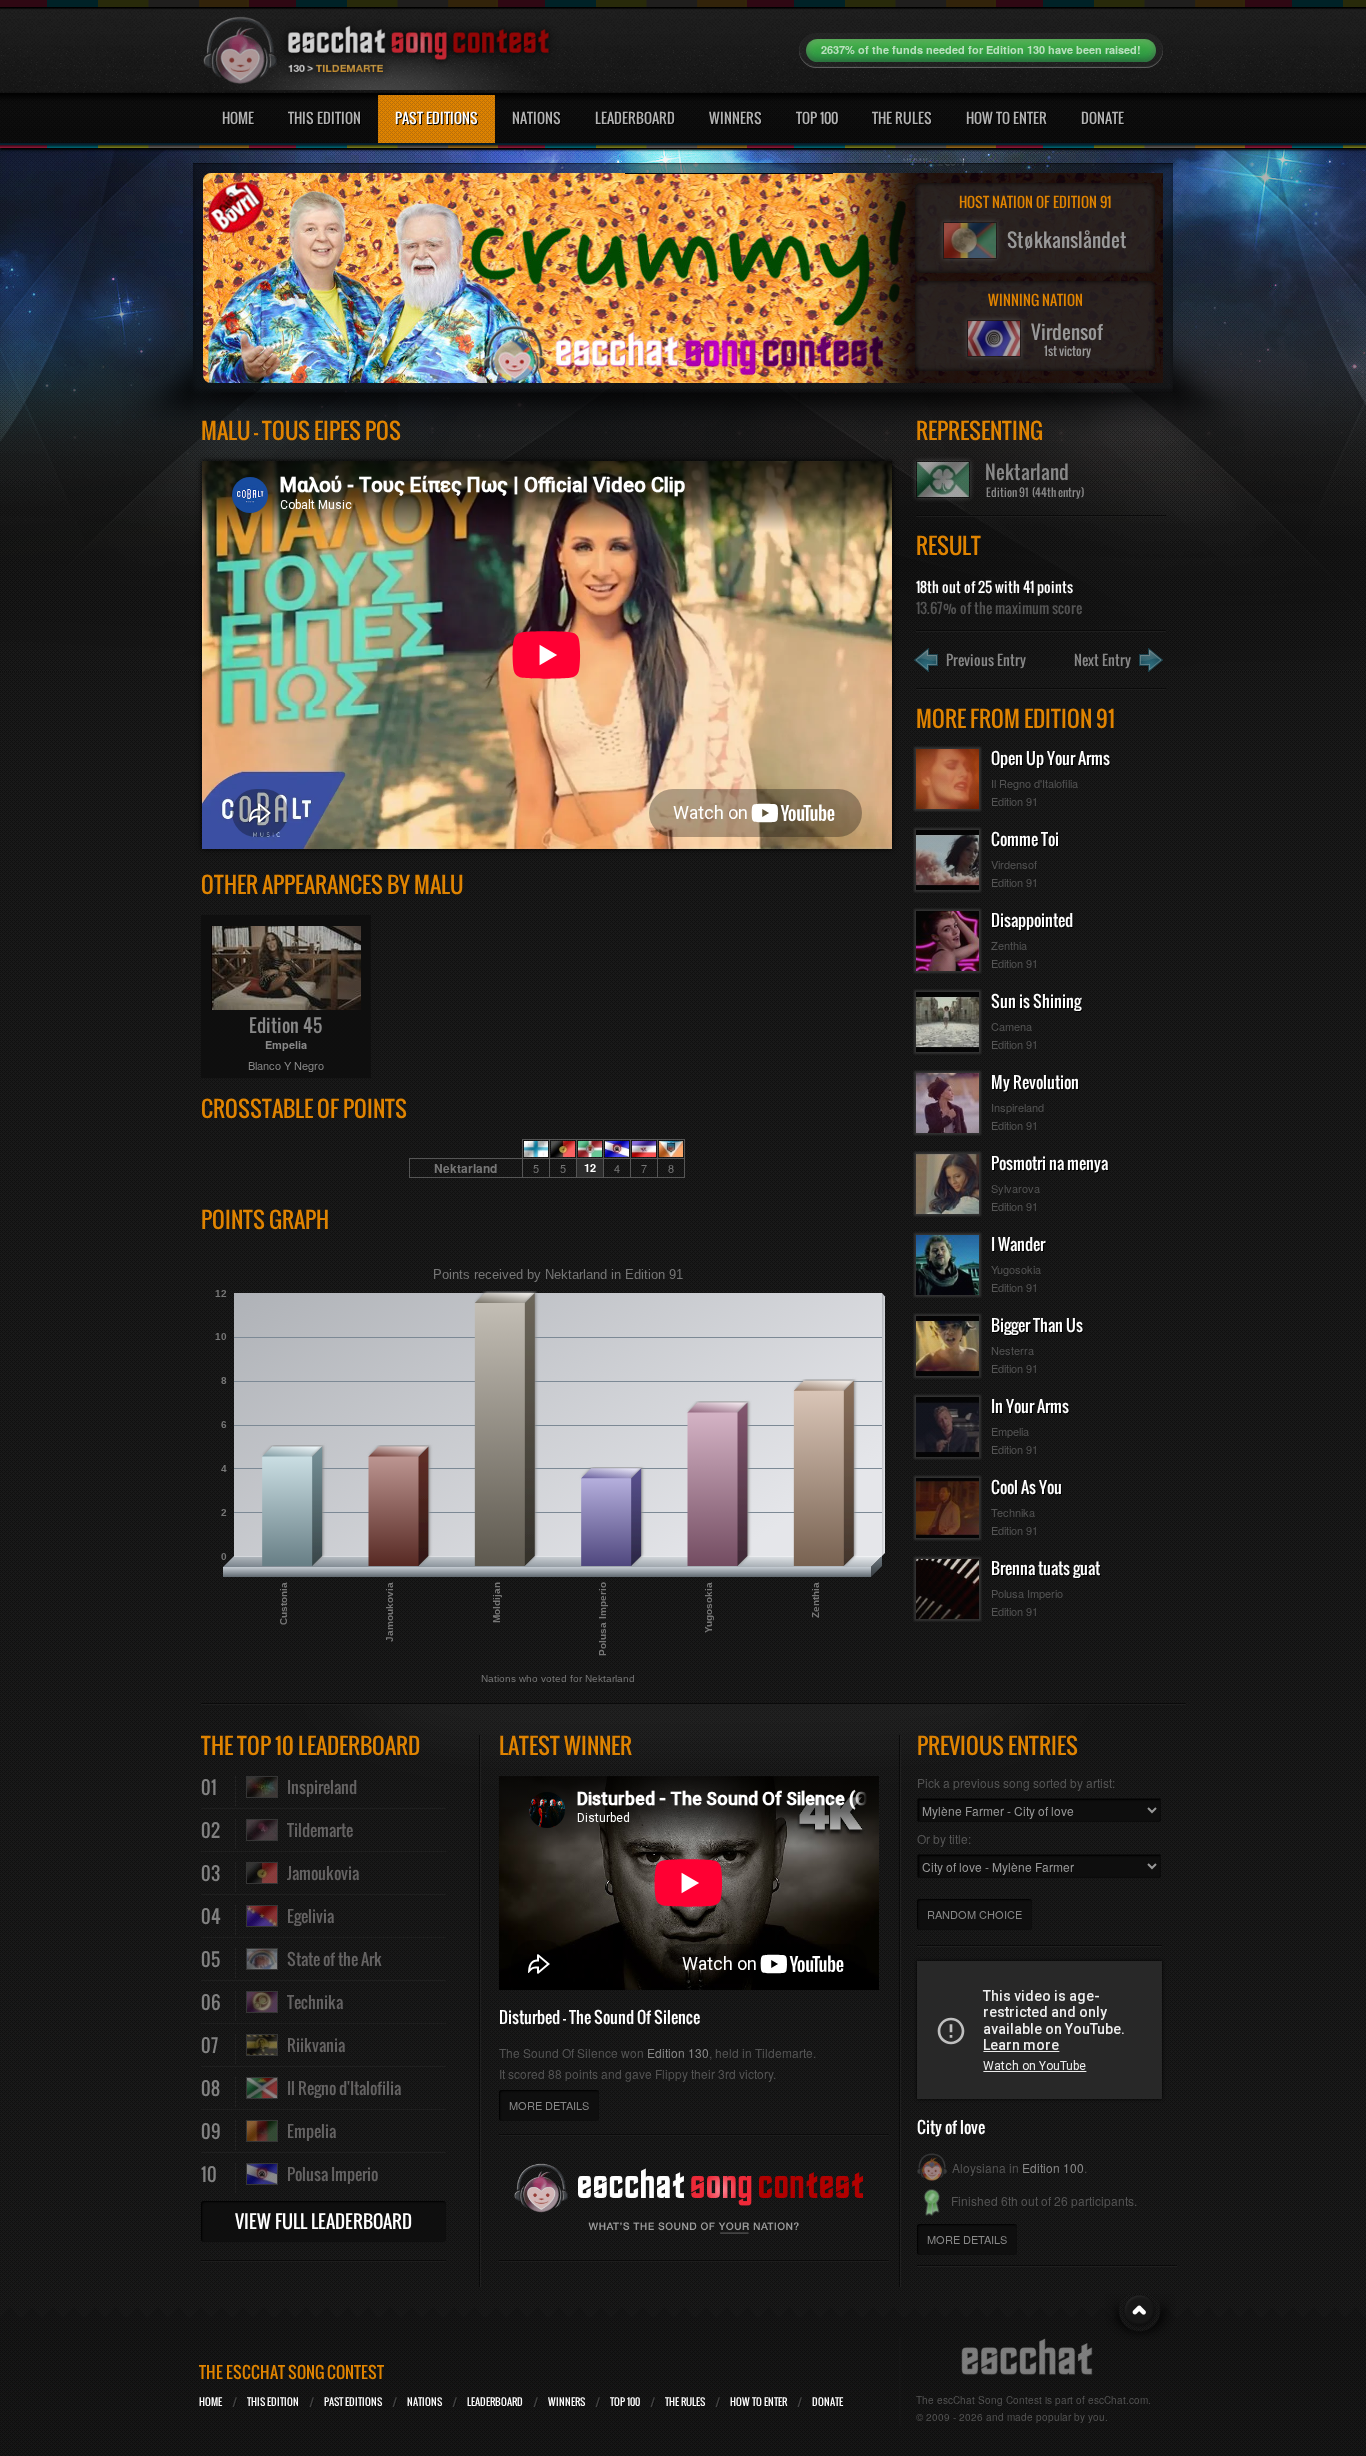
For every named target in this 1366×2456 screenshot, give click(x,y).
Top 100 (817, 117)
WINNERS (566, 2401)
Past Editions (436, 117)
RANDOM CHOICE (974, 1914)
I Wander (1018, 1244)
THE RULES (685, 2401)
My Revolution (1035, 1082)
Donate (1102, 117)
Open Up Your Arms (1050, 758)
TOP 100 (625, 2401)
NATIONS (424, 2401)
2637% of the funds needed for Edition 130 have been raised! (981, 49)
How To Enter (1006, 117)
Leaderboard (635, 117)
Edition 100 (1053, 2167)
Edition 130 (678, 2052)
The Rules (902, 117)
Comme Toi (1025, 839)
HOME (210, 2401)
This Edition (324, 117)
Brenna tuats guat (1045, 1568)
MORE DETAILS (549, 2105)
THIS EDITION (273, 2401)
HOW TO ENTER (758, 2401)
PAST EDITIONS (353, 2401)
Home (238, 117)
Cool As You (1026, 1487)
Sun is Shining (1036, 1001)
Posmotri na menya (1049, 1163)
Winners (735, 117)
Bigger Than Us (1037, 1325)
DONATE (827, 2401)
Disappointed (1032, 920)
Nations (536, 117)
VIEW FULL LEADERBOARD (323, 2221)
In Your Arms (1030, 1406)
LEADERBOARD (495, 2401)
